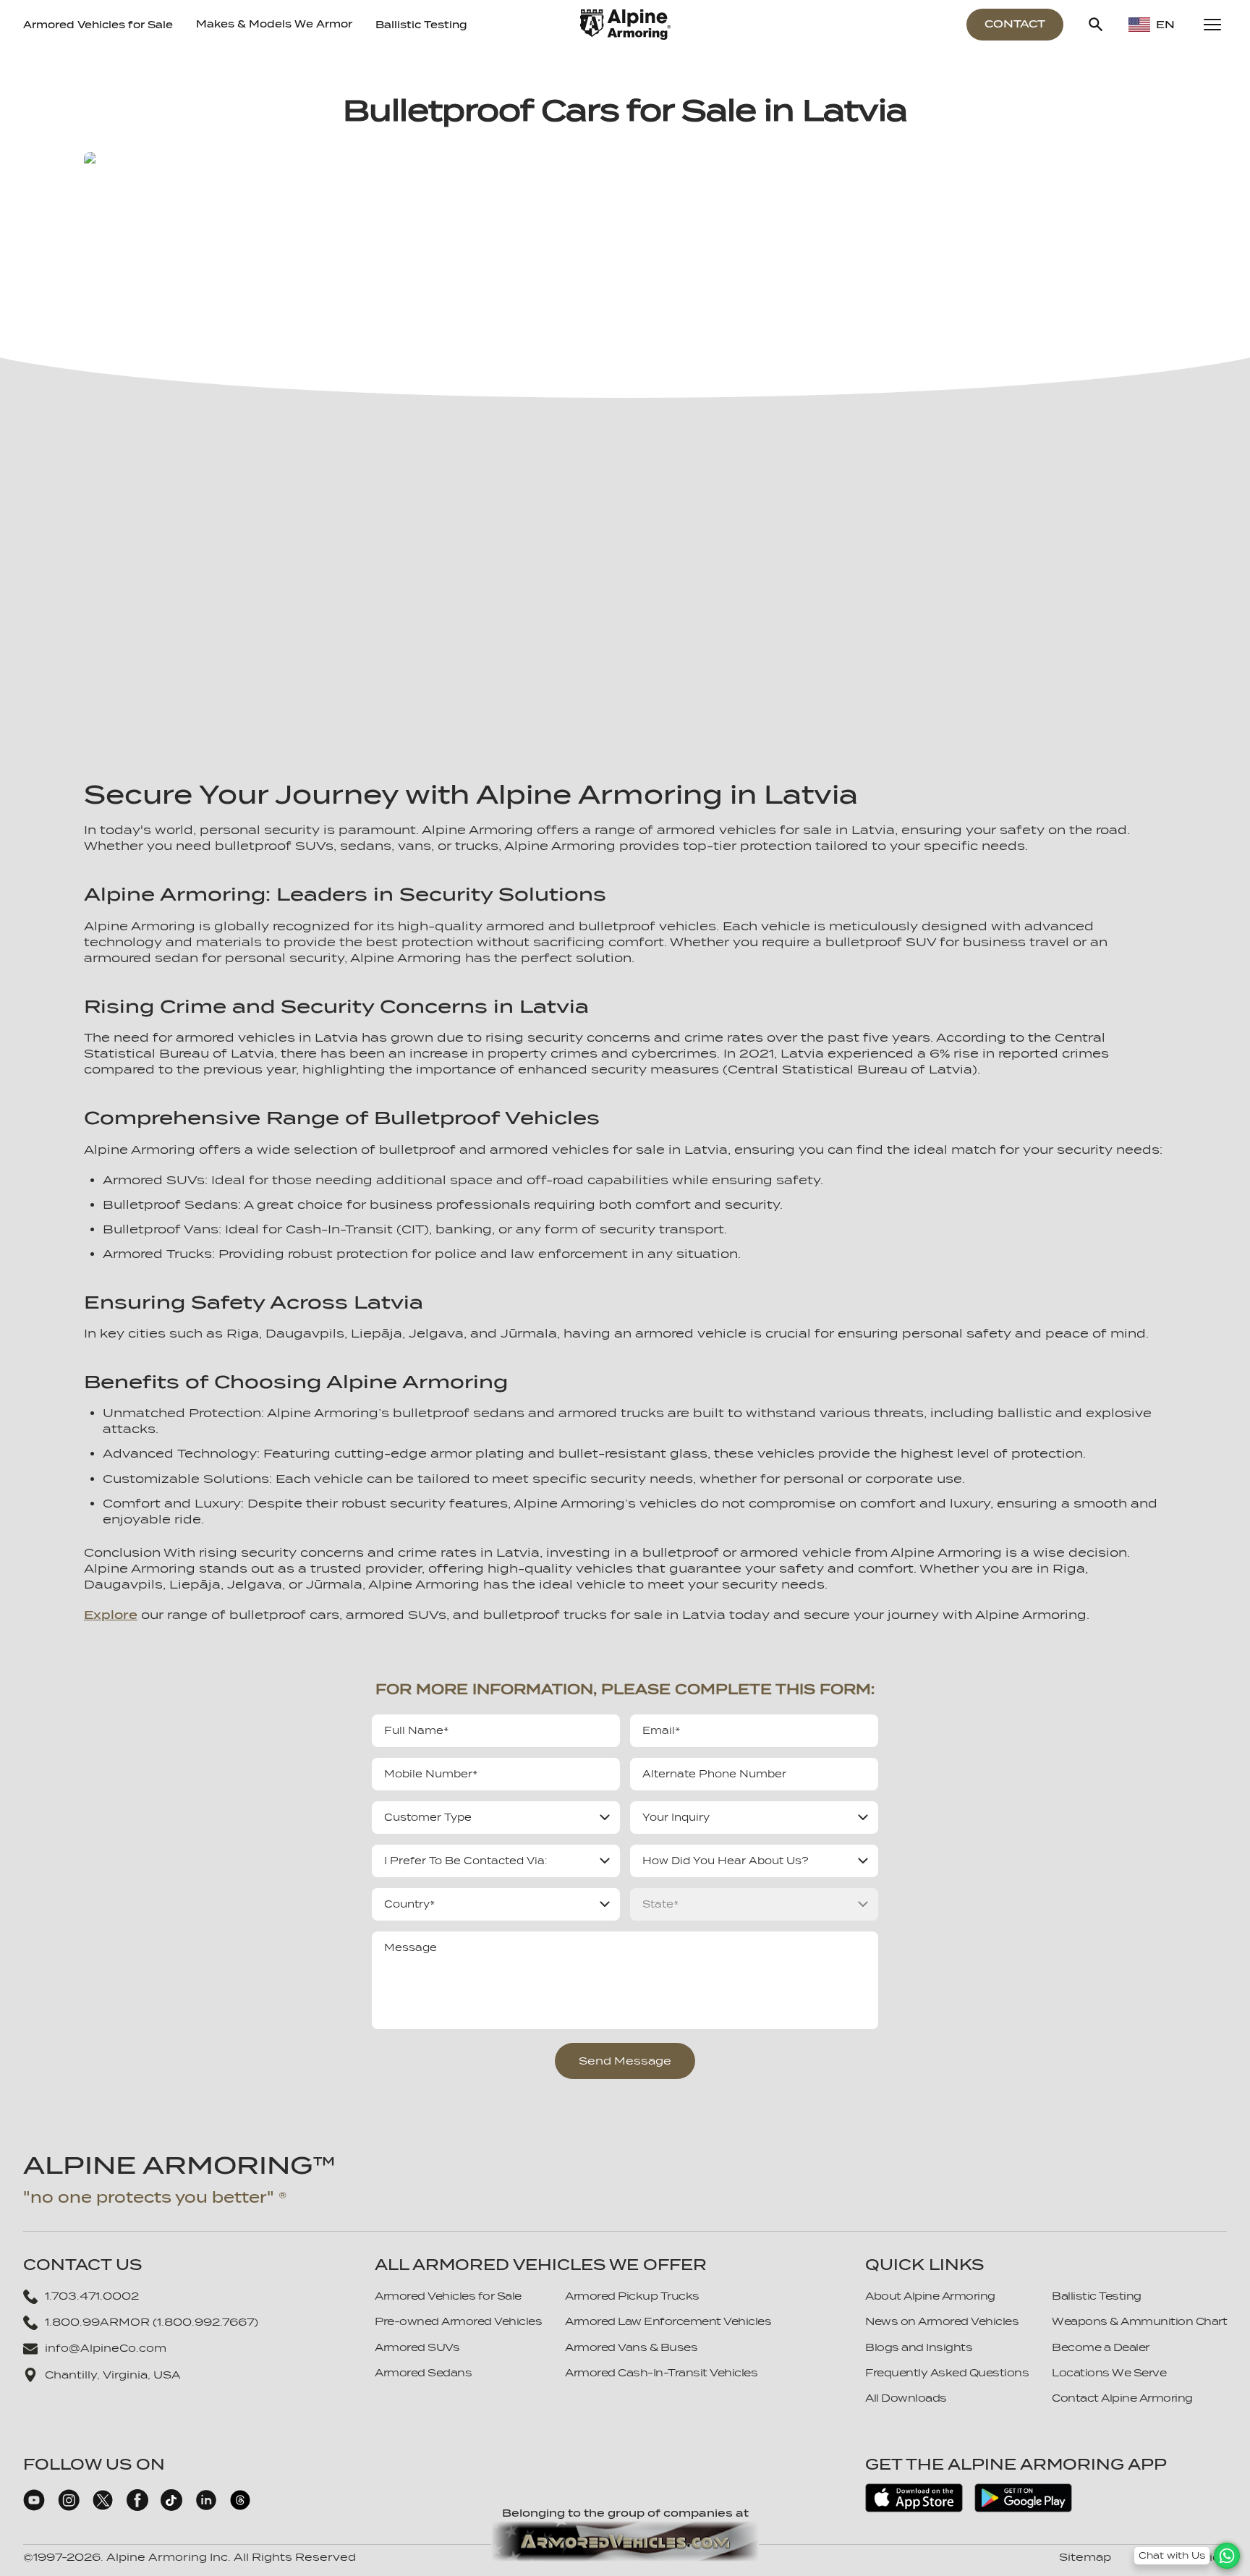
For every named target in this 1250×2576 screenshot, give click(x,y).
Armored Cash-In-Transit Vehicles (661, 2373)
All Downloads (906, 2398)
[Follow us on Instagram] (69, 2507)
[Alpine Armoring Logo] (625, 25)
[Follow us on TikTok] (171, 2507)
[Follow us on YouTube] (34, 2507)
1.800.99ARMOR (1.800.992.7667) (152, 2322)
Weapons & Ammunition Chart (1139, 2321)
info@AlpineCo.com (106, 2348)
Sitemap (1085, 2557)
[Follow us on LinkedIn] (206, 2507)
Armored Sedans (423, 2373)
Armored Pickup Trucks (632, 2296)
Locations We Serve (1109, 2373)
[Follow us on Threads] (240, 2507)
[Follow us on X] (103, 2507)
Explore (111, 1615)
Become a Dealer (1101, 2347)
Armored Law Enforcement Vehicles (668, 2321)
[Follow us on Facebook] (137, 2507)
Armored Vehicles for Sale (98, 25)
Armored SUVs (417, 2347)
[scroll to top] (1227, 2534)
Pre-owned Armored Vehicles (458, 2321)
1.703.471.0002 (92, 2296)
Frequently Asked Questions (947, 2373)
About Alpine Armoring (930, 2296)
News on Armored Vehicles (942, 2321)
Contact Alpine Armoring (1122, 2398)
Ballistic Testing (421, 25)
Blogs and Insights (919, 2347)
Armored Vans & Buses (631, 2347)
